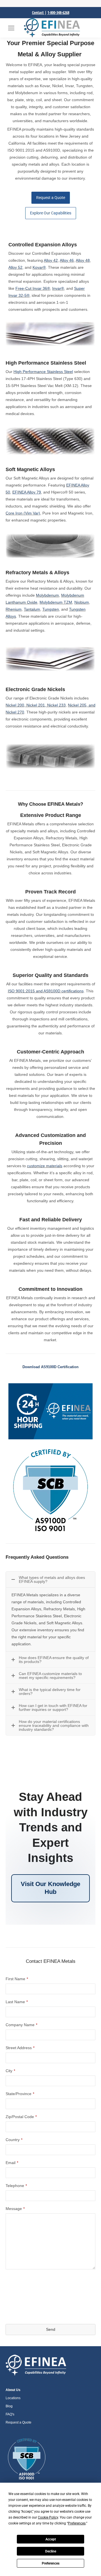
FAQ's (10, 2414)
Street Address (20, 2048)
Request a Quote (51, 198)
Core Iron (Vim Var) (23, 513)
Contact (38, 12)
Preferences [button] (77, 2523)
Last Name (17, 2002)
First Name (17, 1979)
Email (12, 2163)
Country (14, 2140)
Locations (13, 2398)
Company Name (21, 2025)
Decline (51, 2551)
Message (15, 2209)
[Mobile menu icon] (11, 28)
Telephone (16, 2186)
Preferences (51, 2563)
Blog (9, 2406)
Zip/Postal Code (21, 2117)
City (10, 2071)
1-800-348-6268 (58, 12)
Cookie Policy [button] (48, 2517)
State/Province (20, 2094)
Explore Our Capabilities (51, 213)
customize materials (45, 1166)
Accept (51, 2539)
